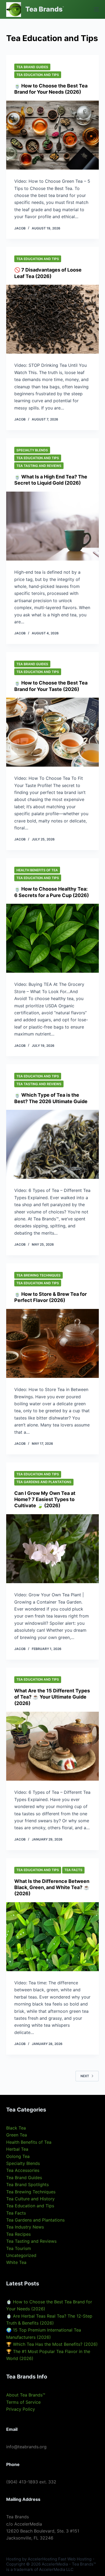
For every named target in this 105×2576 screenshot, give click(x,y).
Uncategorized (21, 2255)
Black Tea (16, 2128)
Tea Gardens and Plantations (44, 1482)
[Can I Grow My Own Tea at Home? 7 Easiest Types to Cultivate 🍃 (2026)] (52, 1549)
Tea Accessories (23, 2170)
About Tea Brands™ (26, 2395)
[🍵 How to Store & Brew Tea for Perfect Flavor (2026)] (52, 1343)
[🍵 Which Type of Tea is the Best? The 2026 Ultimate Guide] (52, 1144)
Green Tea (17, 2135)
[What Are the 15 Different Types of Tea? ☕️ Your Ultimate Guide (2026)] (52, 1746)
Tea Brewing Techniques (38, 1275)
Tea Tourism (19, 2248)
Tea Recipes (18, 2234)
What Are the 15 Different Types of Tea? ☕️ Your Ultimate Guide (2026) (52, 1697)
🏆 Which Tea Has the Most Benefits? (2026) (52, 2344)
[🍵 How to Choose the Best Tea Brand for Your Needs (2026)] (52, 135)
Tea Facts (73, 1870)
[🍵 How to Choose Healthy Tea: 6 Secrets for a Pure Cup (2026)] (52, 938)
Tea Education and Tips (38, 75)
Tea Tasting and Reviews (39, 466)
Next (85, 2076)
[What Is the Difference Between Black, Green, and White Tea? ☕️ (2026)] (52, 1937)
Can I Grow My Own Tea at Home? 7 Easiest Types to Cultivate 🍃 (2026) (45, 1499)
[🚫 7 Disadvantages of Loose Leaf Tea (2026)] (52, 319)
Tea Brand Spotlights (27, 2185)
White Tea (16, 2262)
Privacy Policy (21, 2409)
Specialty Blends (32, 450)
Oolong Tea (18, 2156)
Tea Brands (44, 9)
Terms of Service (23, 2402)
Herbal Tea (17, 2149)
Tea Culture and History (30, 2199)
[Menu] (96, 9)
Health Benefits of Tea (37, 870)
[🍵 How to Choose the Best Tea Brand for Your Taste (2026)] (52, 732)
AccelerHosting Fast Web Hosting (60, 2559)
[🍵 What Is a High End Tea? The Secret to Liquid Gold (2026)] (52, 526)
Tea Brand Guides (32, 67)
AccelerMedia (55, 2564)
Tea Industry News (25, 2227)
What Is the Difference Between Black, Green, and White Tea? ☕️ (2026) (52, 1887)
